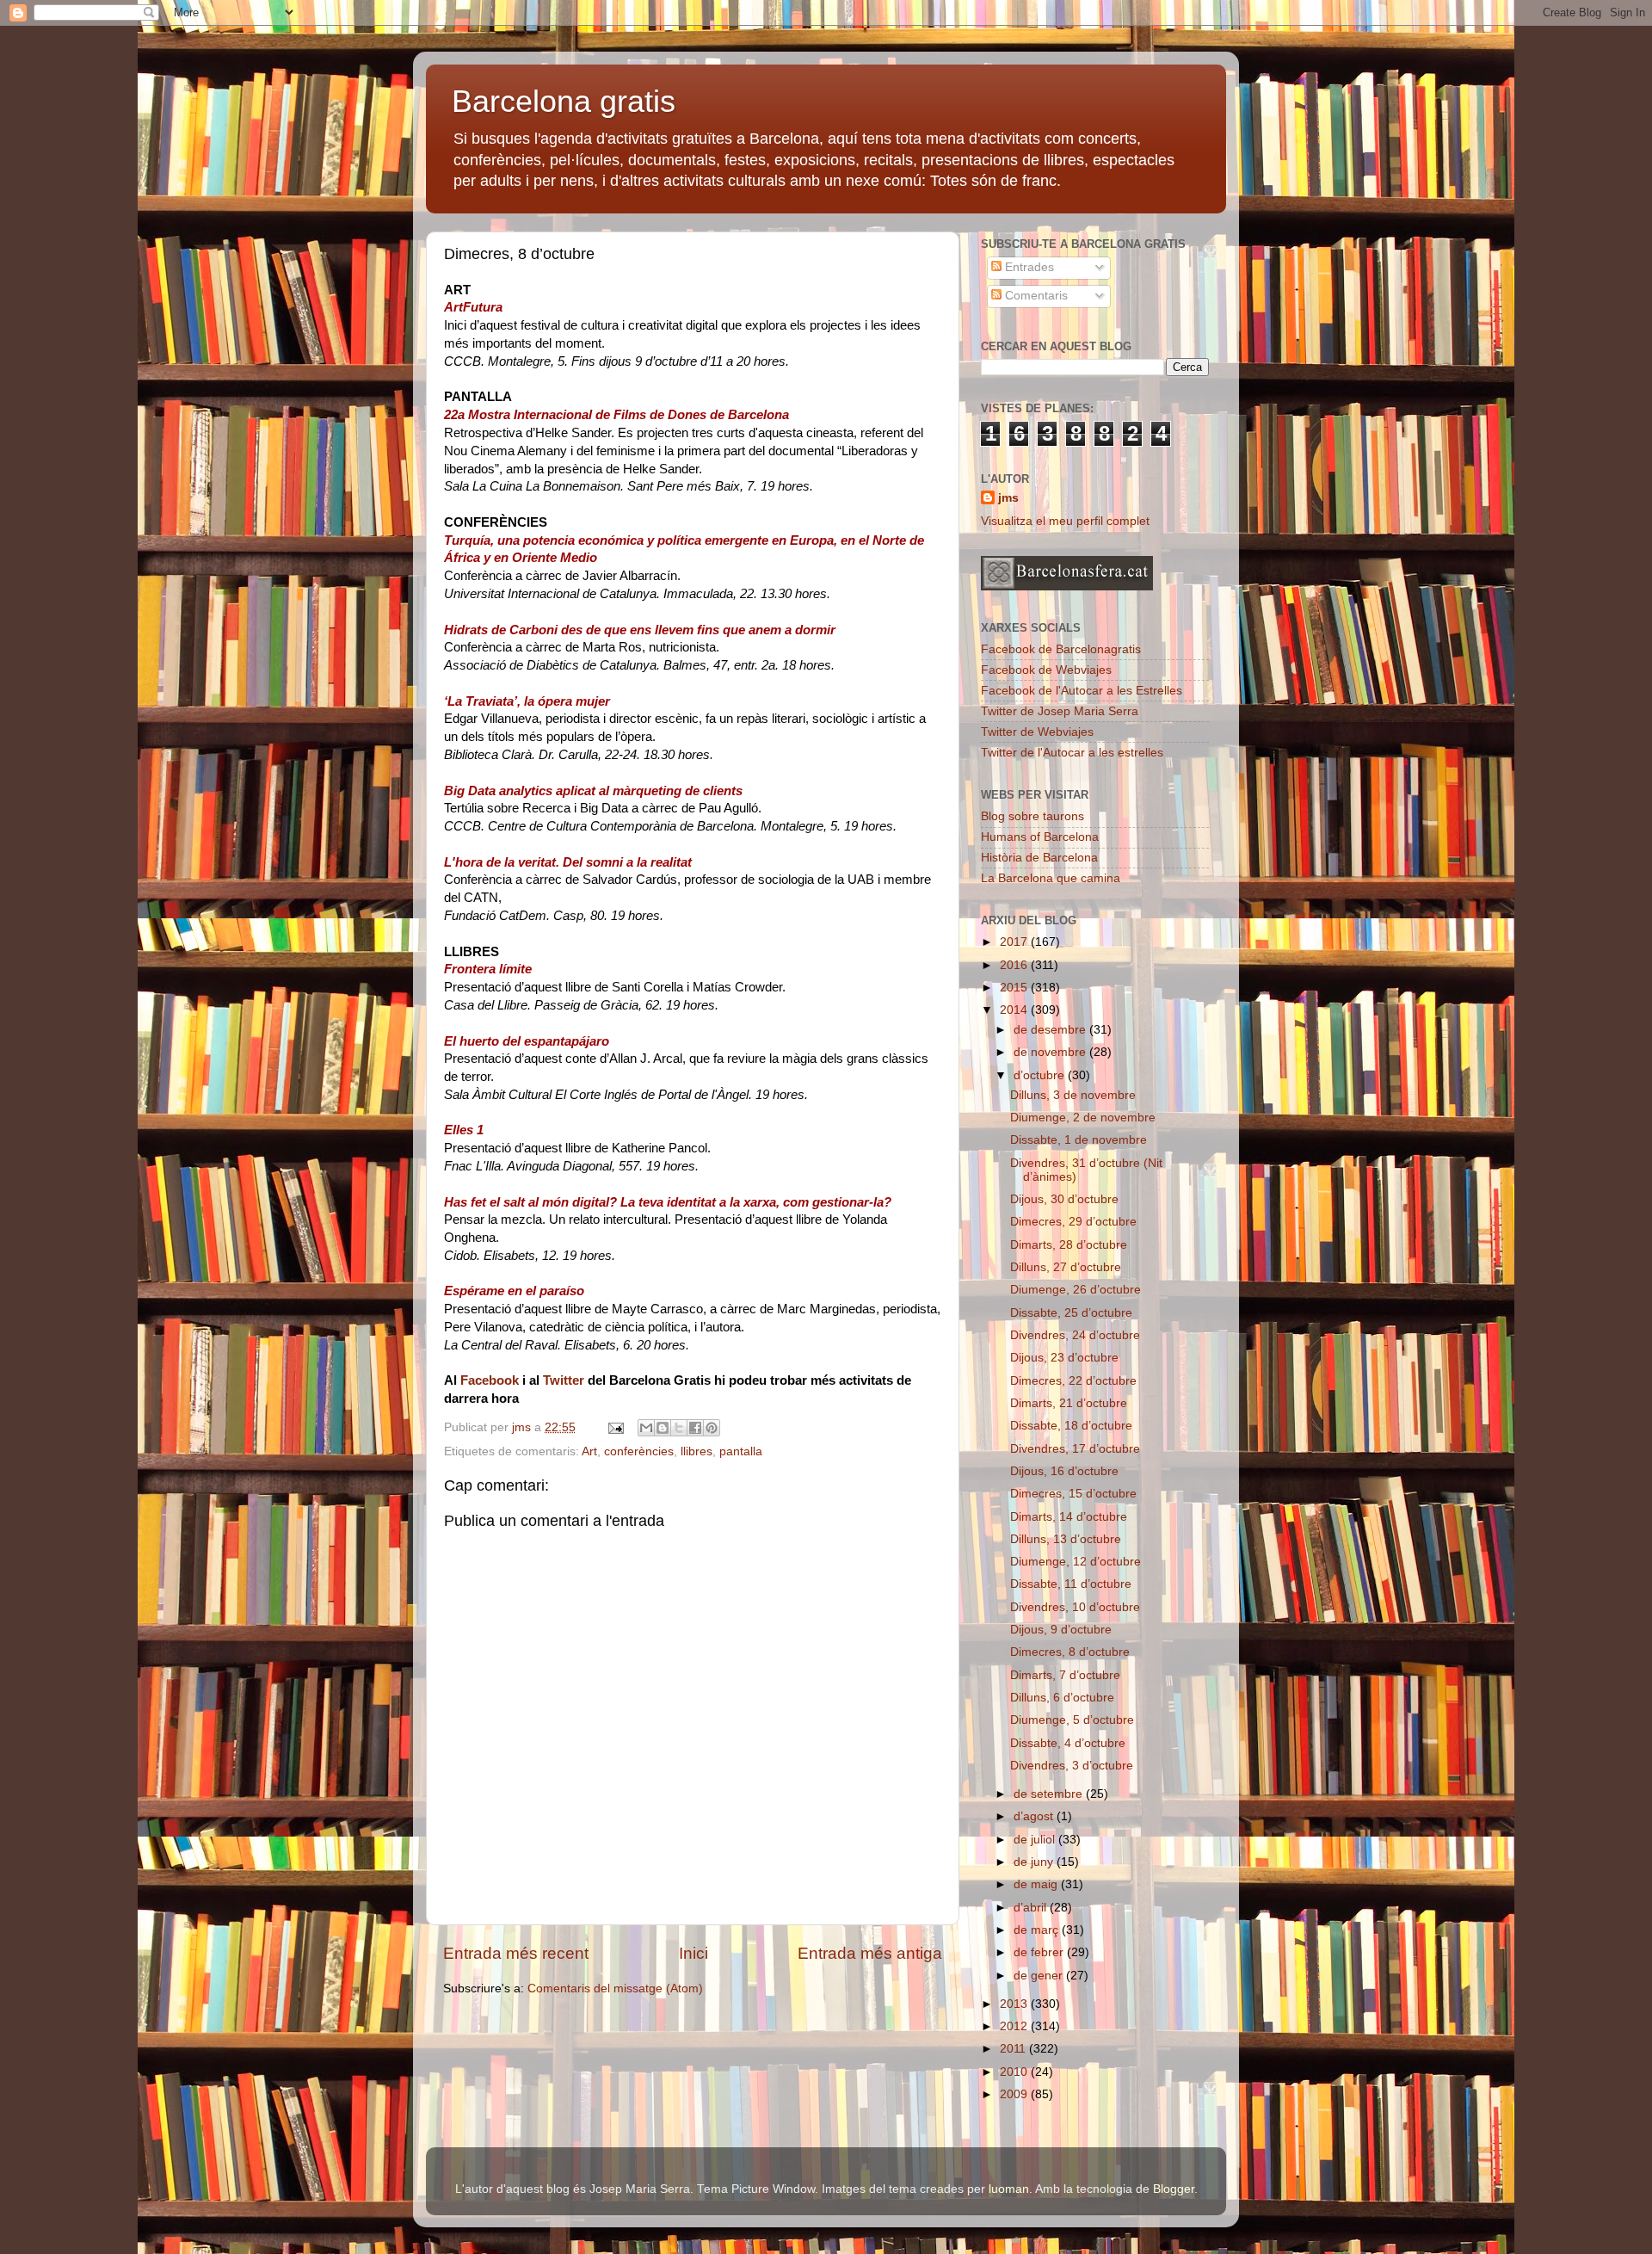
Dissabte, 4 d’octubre (1068, 1743)
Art (589, 1451)
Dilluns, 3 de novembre (1073, 1095)
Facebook (490, 1380)
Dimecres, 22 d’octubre (1073, 1381)
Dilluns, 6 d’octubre (1062, 1698)
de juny (1035, 1862)
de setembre (1050, 1794)
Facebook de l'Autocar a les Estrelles (1082, 691)
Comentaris (1035, 296)
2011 (1014, 2049)
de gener (1040, 1976)
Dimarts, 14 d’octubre (1069, 1517)
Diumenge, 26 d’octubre (1076, 1290)
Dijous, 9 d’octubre (1061, 1630)
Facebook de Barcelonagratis (1061, 649)
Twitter (564, 1380)
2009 (1015, 2094)
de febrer (1040, 1952)
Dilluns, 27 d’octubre (1066, 1267)
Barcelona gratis (564, 101)
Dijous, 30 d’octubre (1064, 1199)
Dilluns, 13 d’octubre (1066, 1539)
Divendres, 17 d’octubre (1075, 1449)
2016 (1015, 965)
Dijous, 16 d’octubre (1064, 1471)
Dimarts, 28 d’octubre (1069, 1245)
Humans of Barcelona (1040, 837)
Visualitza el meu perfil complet (1065, 521)
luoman (1009, 2189)
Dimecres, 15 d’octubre (1073, 1494)
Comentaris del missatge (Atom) (615, 1988)
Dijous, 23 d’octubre (1064, 1358)
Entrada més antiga (870, 1953)
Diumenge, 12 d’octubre (1076, 1562)
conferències (639, 1451)
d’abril (1032, 1908)
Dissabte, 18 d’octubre (1071, 1426)
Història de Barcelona (1039, 858)
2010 (1015, 2072)
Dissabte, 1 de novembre (1079, 1140)
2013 (1015, 2004)
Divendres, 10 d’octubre (1075, 1607)
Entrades (1028, 267)
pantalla (741, 1451)
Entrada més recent (516, 1953)
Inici (693, 1953)
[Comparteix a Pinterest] (712, 1428)
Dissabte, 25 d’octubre (1071, 1313)
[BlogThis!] (663, 1428)
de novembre (1051, 1052)
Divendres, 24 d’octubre (1075, 1335)
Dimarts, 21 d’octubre (1069, 1403)
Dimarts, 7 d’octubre (1065, 1675)
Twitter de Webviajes (1037, 732)
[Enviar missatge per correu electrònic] (615, 1427)
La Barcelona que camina (1051, 878)
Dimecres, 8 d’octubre (1070, 1652)
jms (1008, 498)
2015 (1015, 988)
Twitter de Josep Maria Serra (1060, 711)
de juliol (1036, 1840)
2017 (1015, 942)
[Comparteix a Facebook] (695, 1428)
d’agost (1035, 1816)
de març (1038, 1930)
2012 (1015, 2026)
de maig (1037, 1884)
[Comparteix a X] (679, 1428)
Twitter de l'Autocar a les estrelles (1072, 753)
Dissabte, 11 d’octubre (1071, 1584)
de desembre (1051, 1030)
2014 (1015, 1010)
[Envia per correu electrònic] (646, 1428)
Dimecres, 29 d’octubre (1073, 1222)
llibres (697, 1451)
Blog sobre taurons (1032, 816)
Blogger (1174, 2189)
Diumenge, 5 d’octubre (1072, 1720)
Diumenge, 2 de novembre (1083, 1118)
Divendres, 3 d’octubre (1072, 1766)
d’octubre (1041, 1075)
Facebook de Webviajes (1046, 670)
